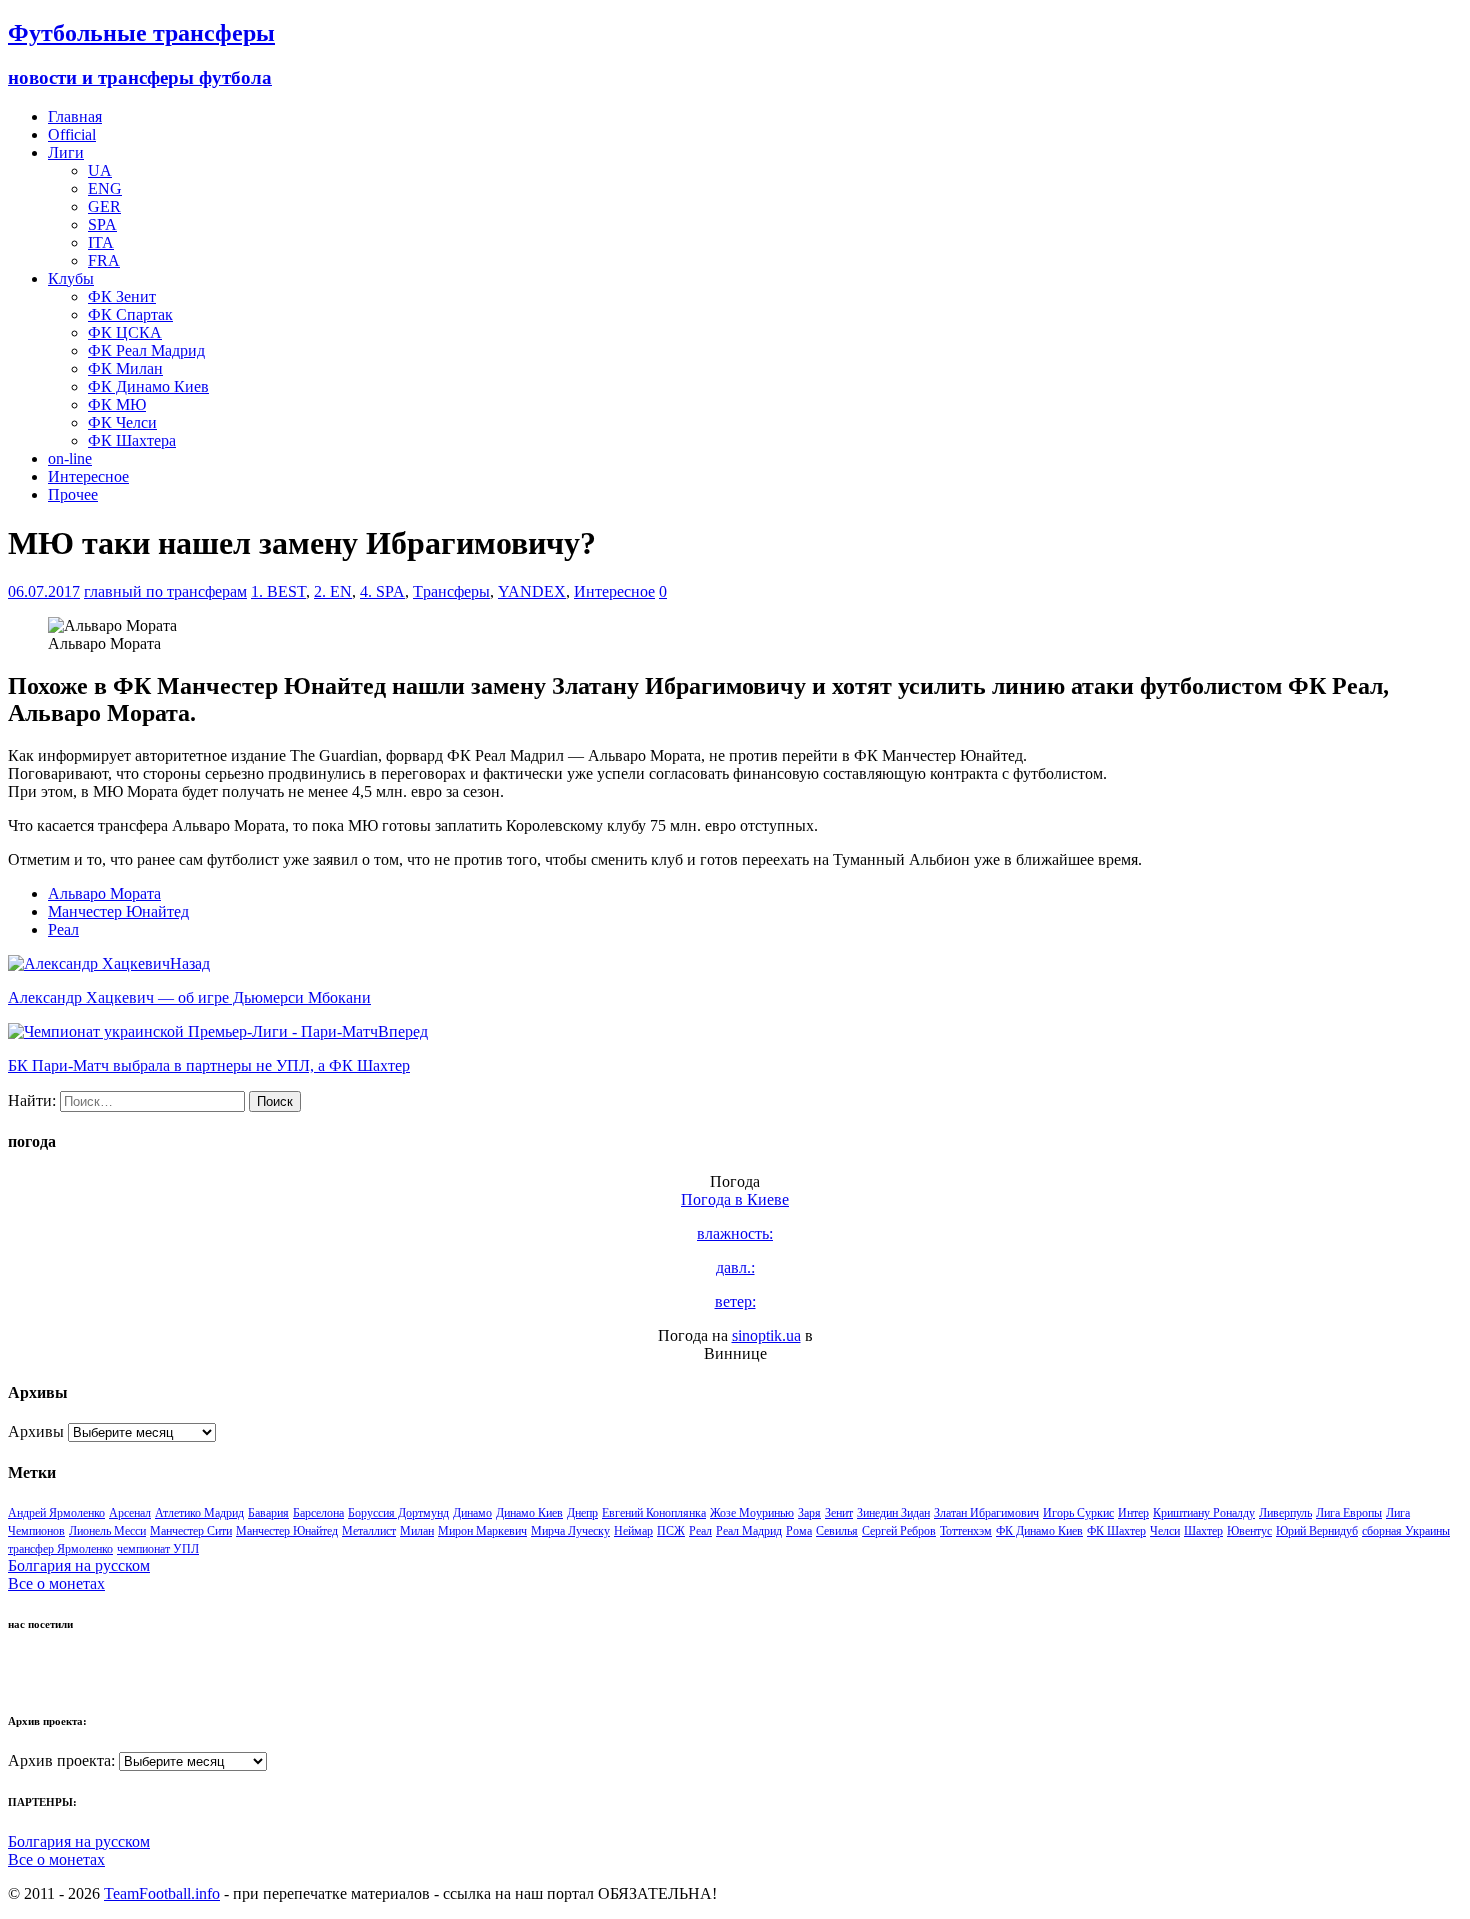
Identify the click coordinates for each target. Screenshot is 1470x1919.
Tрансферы (451, 591)
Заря (809, 1513)
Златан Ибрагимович (986, 1513)
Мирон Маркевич (482, 1531)
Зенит (839, 1513)
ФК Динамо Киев (148, 386)
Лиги (66, 152)
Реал (63, 929)
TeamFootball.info (162, 1893)
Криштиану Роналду (1204, 1513)
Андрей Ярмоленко (56, 1513)
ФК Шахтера (132, 440)
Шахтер (1203, 1531)
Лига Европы (1349, 1513)
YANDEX (532, 591)
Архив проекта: (61, 1760)
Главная (75, 116)
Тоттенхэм (966, 1531)
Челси (1165, 1531)
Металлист (369, 1531)
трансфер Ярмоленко (60, 1549)
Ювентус (1249, 1531)
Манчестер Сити (191, 1531)
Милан (417, 1531)
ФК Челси (122, 422)
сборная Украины (1406, 1531)
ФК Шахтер (1116, 1531)
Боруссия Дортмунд (398, 1513)
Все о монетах (56, 1583)
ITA (101, 242)
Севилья (837, 1531)
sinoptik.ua (766, 1335)
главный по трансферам (165, 591)
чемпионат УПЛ (158, 1549)
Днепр (582, 1513)
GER (104, 206)
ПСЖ (671, 1531)
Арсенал (130, 1513)
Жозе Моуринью (752, 1513)
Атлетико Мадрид (199, 1513)
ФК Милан (125, 368)
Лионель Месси (107, 1531)
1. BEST (278, 591)
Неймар (633, 1531)
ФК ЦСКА (125, 332)
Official (72, 134)
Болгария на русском (79, 1565)
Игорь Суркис (1078, 1513)
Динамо (472, 1513)
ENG (105, 188)
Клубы (71, 278)
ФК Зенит (122, 296)
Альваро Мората (104, 893)
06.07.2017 (44, 591)
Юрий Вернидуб (1317, 1531)
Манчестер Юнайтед (118, 911)
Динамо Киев (529, 1513)
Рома (799, 1531)
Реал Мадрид (749, 1531)
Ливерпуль (1285, 1513)
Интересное (88, 476)
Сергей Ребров (899, 1531)
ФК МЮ (117, 404)
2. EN (333, 591)
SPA (102, 224)
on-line (70, 458)
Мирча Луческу (570, 1531)
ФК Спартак (130, 314)
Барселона (318, 1513)
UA (100, 170)
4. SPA (382, 591)
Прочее (73, 494)
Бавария (268, 1513)
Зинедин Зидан (893, 1513)
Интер (1133, 1513)
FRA (104, 260)
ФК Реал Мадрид (146, 350)
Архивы (36, 1431)
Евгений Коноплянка (654, 1513)
